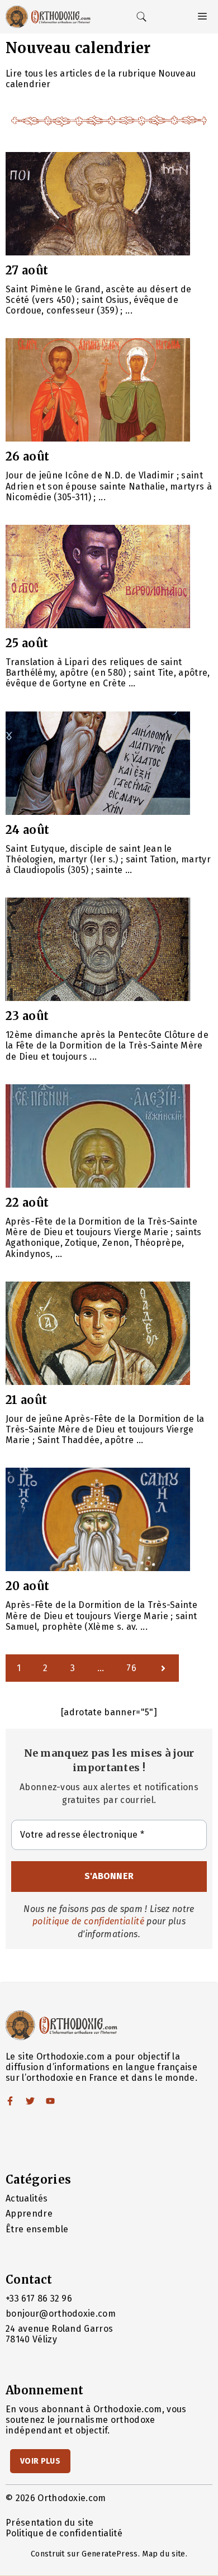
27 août (27, 270)
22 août (27, 1202)
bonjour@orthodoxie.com (61, 2314)
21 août (26, 1400)
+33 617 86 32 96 (39, 2299)
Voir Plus (40, 2461)
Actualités (27, 2198)
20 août (27, 1586)
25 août (27, 643)
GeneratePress (110, 2554)
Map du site (164, 2554)
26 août (27, 456)
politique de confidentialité (88, 1921)
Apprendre (29, 2214)
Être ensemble (37, 2229)
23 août (27, 1016)
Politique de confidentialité (64, 2533)
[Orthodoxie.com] (48, 17)
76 (131, 1668)
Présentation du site (49, 2523)
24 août (27, 830)
